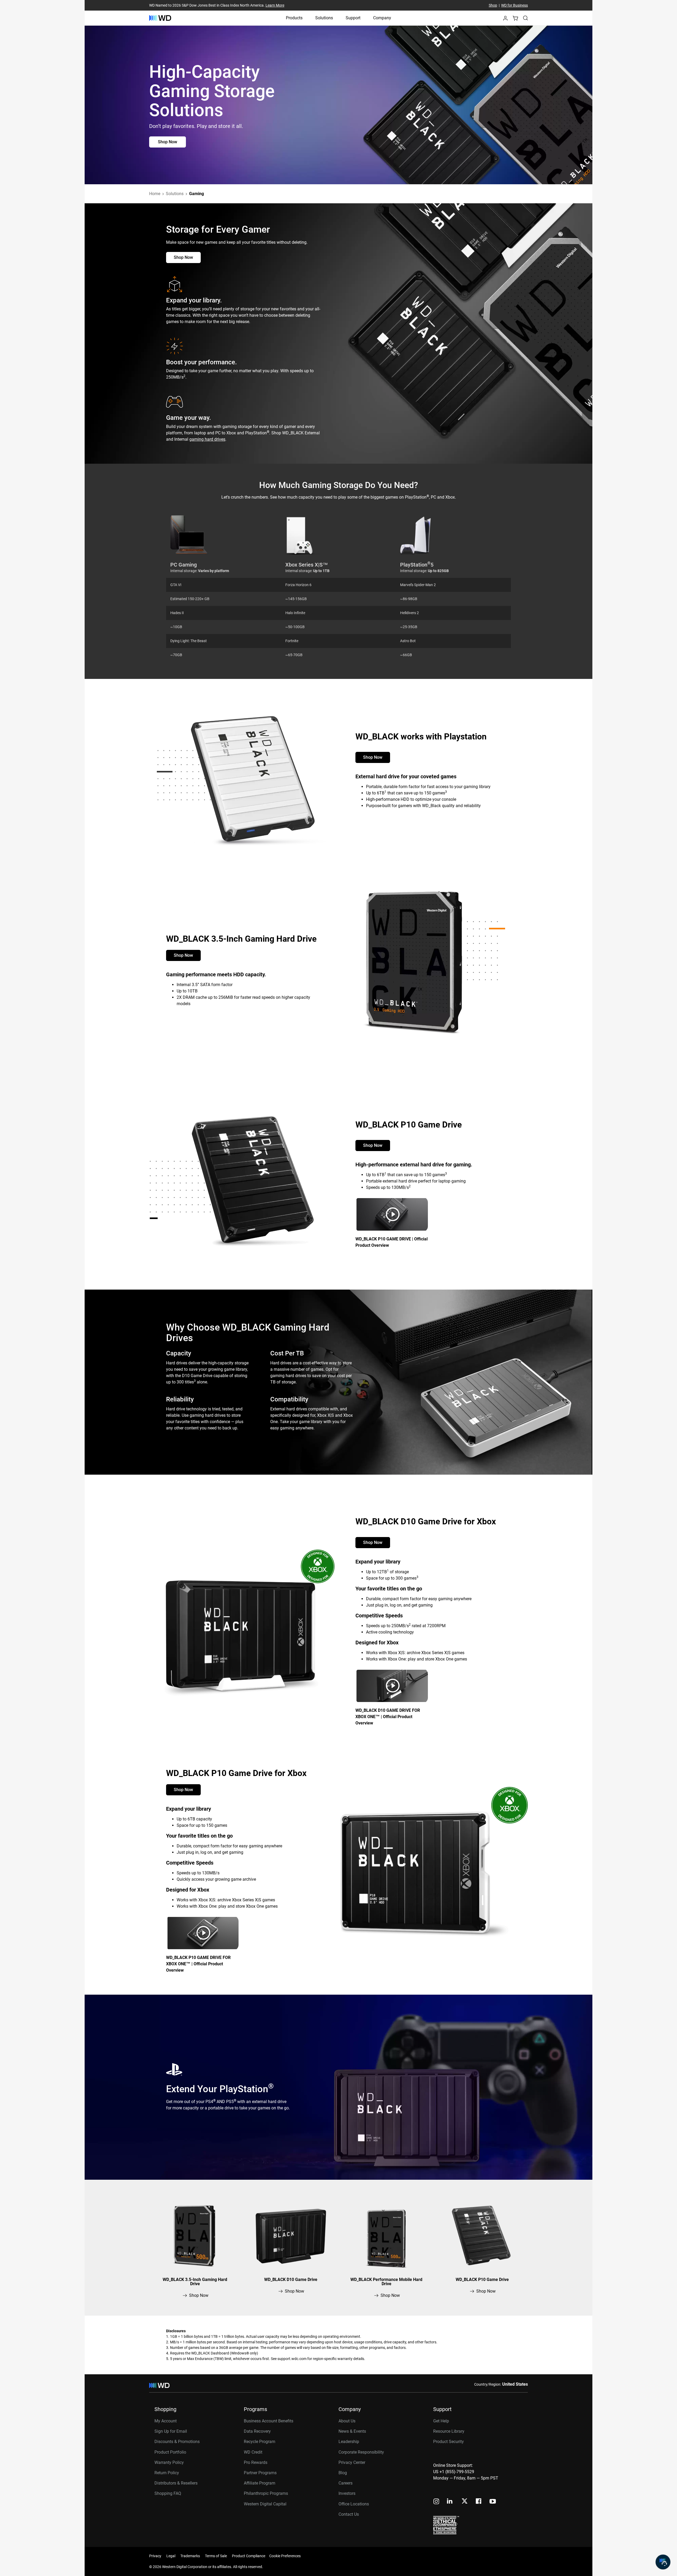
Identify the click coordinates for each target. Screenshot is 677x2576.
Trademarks (190, 2556)
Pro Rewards (256, 2462)
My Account (166, 2421)
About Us (347, 2421)
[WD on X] (465, 2501)
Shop (493, 5)
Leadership (349, 2442)
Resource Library (449, 2431)
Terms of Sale (216, 2556)
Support (353, 18)
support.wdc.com (292, 2359)
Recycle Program (260, 2442)
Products (294, 18)
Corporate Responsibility (361, 2452)
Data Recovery (257, 2431)
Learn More (275, 5)
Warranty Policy (169, 2462)
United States (515, 2384)
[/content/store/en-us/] (160, 18)
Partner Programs (260, 2473)
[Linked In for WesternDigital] (450, 2502)
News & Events (352, 2431)
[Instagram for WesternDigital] (436, 2502)
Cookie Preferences (285, 2556)
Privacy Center (352, 2462)
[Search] (525, 18)
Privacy (155, 2556)
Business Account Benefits (269, 2421)
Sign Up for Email (171, 2431)
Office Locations (354, 2504)
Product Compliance (249, 2556)
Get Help (441, 2421)
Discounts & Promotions (177, 2442)
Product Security (449, 2442)
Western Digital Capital (265, 2504)
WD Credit (253, 2452)
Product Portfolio (170, 2452)
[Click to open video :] (393, 1214)
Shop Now (168, 142)
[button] (505, 20)
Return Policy (167, 2473)
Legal (171, 2556)
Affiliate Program (260, 2483)
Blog (343, 2473)
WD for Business (514, 5)
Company (382, 18)
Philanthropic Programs (266, 2493)
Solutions (324, 18)
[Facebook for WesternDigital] (479, 2502)
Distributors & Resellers (176, 2483)
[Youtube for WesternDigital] (493, 2502)
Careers (346, 2483)
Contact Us (349, 2514)
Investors (347, 2493)
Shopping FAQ (168, 2493)
